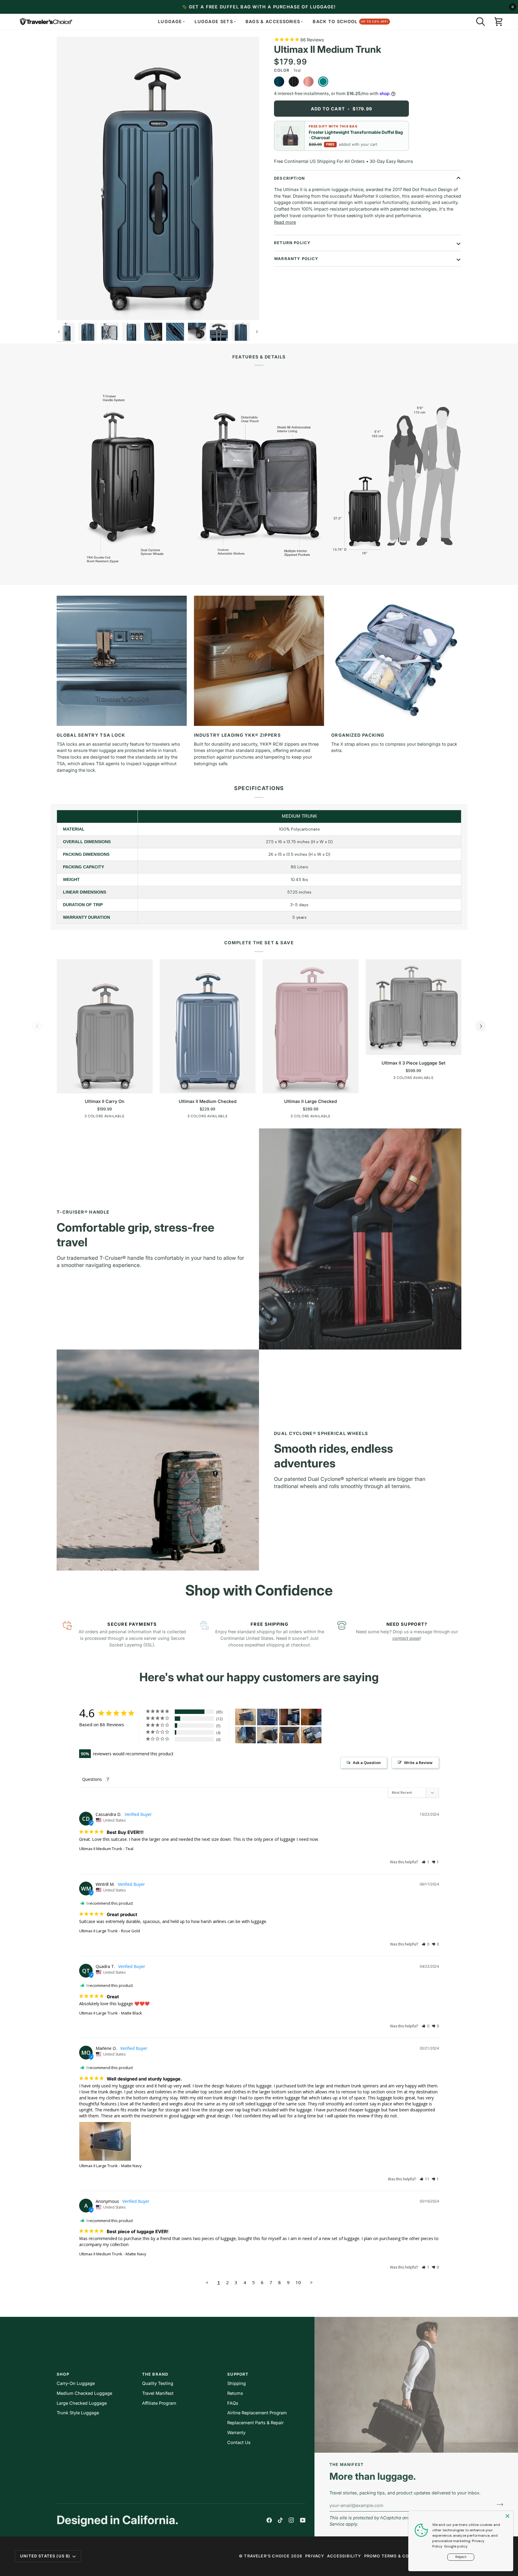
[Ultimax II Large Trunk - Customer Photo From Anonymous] (311, 1735)
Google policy (456, 2546)
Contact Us (239, 2442)
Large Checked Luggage (82, 2403)
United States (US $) (45, 2556)
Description (289, 178)
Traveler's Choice (267, 2556)
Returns (235, 2393)
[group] (158, 178)
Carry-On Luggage (76, 2383)
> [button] (311, 2282)
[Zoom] (68, 309)
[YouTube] (303, 2520)
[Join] (498, 2505)
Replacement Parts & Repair (255, 2423)
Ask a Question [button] (367, 1763)
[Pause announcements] (513, 7)
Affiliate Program (159, 2403)
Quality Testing (158, 2383)
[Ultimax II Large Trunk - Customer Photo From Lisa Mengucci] (311, 1717)
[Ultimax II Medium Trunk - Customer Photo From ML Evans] (246, 1735)
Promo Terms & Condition (396, 2556)
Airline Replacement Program (257, 2413)
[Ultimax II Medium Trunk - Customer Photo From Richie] (267, 1717)
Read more (285, 222)
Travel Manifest (158, 2393)
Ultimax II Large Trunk (98, 1931)
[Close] (508, 2516)
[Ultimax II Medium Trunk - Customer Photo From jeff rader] (289, 1717)
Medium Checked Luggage (84, 2393)
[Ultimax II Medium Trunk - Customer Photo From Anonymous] (289, 1735)
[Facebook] (269, 2520)
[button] (481, 22)
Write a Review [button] (418, 1763)
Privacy (315, 2556)
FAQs (233, 2403)
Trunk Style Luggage (78, 2413)
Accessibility (344, 2556)
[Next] (481, 1026)
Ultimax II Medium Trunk (101, 1849)
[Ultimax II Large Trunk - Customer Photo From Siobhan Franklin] (267, 1735)
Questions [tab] (92, 1779)
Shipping (237, 2383)
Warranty (236, 2432)
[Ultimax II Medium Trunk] (66, 332)
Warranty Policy (296, 259)
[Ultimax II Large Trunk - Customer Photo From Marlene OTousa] (246, 1717)
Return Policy (292, 243)
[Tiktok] (280, 2520)
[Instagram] (291, 2520)
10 (298, 2282)
